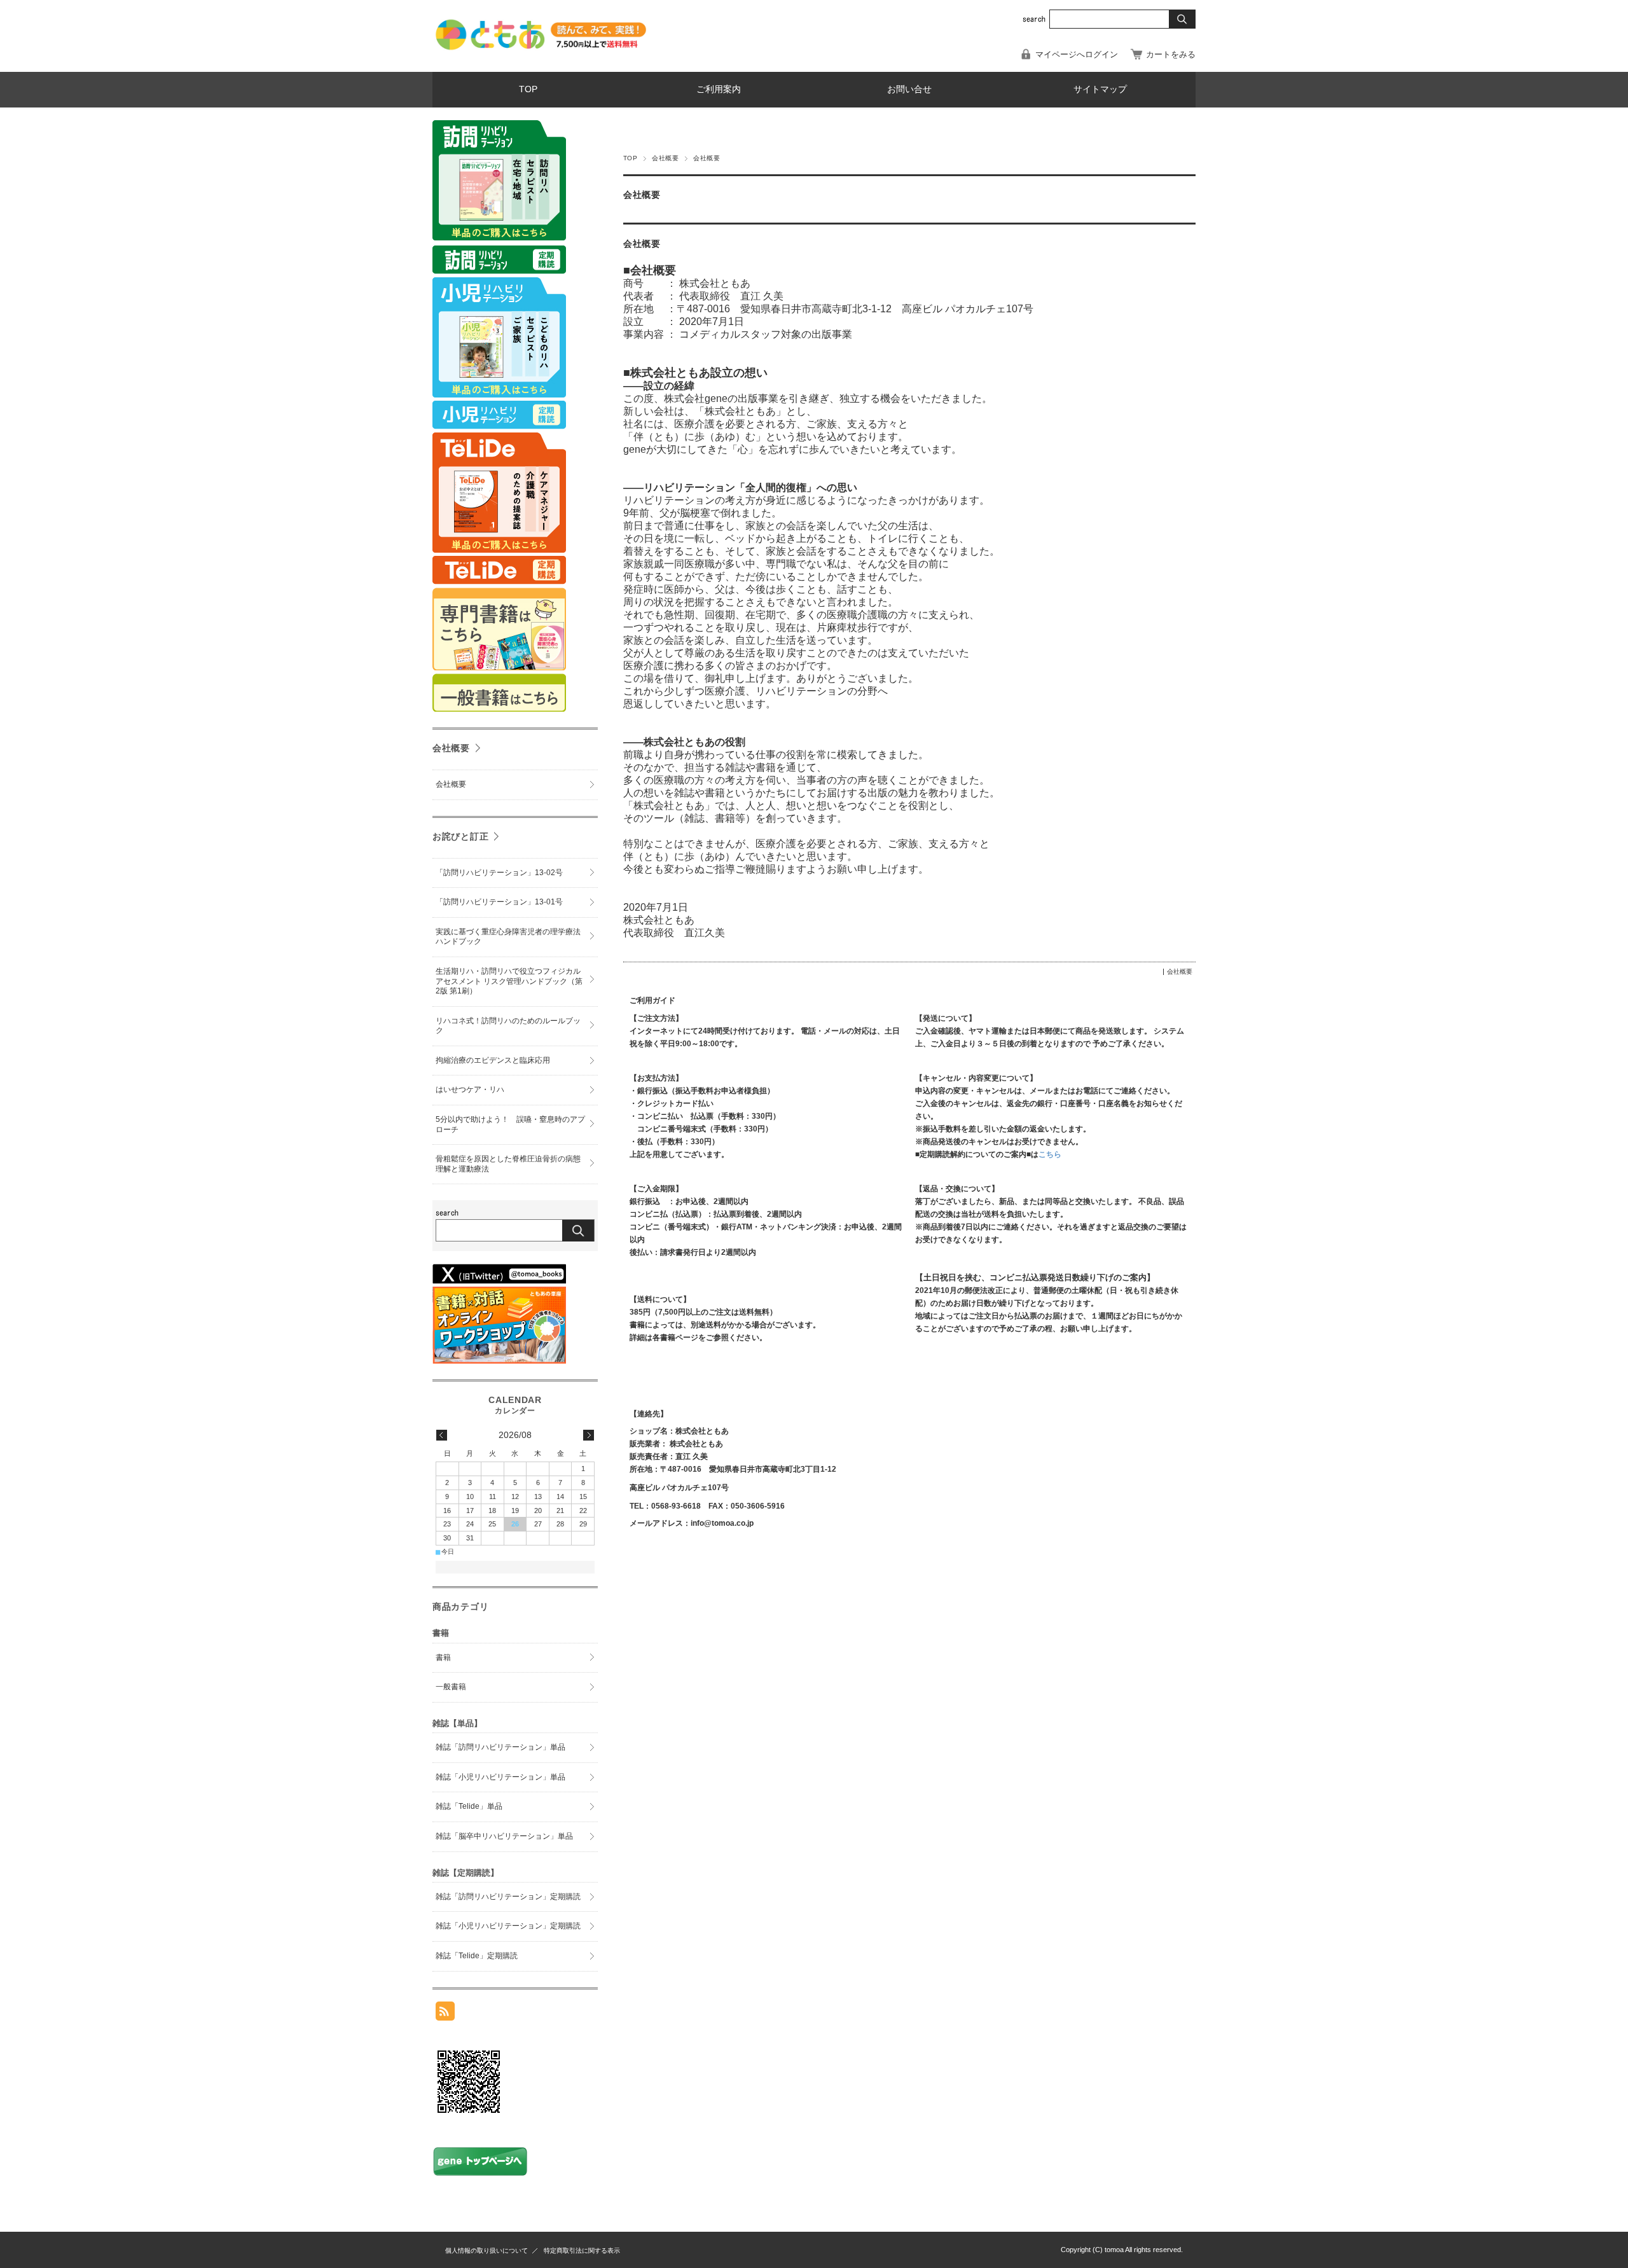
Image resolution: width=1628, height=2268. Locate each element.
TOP (528, 89)
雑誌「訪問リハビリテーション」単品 (500, 1747)
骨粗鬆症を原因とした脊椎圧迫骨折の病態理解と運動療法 (508, 1164)
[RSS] (445, 2014)
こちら (1050, 1154)
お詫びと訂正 (460, 836)
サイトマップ (1100, 89)
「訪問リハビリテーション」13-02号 (499, 873)
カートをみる (1171, 54)
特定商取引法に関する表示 (582, 2251)
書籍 (443, 1657)
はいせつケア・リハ (470, 1089)
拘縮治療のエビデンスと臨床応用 (493, 1060)
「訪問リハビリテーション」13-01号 (499, 902)
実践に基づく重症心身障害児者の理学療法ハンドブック (508, 937)
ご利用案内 (719, 89)
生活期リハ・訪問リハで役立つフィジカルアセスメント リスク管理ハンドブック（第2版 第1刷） (509, 981)
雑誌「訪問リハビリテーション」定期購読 (508, 1897)
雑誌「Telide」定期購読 (477, 1956)
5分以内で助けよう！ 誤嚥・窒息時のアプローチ (510, 1124)
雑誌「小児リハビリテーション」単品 (500, 1777)
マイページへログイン (1077, 54)
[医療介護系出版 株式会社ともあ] (541, 49)
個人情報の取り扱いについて (486, 2251)
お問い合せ (909, 89)
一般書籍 (451, 1687)
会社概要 (665, 158)
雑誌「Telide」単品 (469, 1806)
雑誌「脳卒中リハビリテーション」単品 (504, 1836)
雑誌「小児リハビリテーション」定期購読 (508, 1926)
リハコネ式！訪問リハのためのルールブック (508, 1026)
